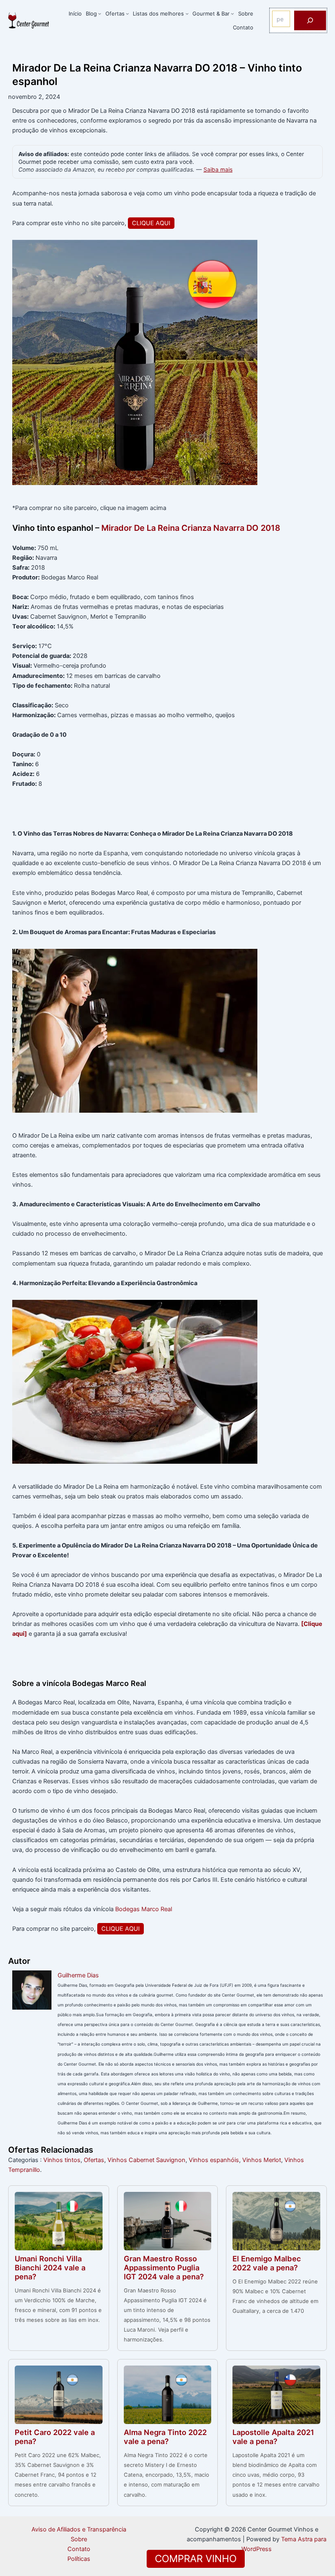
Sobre (79, 2539)
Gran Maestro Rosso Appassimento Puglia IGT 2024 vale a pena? (164, 2267)
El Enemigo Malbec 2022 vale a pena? (267, 2263)
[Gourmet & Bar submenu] (232, 13)
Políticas (79, 2559)
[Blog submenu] (100, 13)
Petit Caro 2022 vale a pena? (55, 2437)
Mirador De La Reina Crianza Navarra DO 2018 (191, 528)
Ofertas (94, 2160)
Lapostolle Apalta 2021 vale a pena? (273, 2437)
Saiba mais (218, 170)
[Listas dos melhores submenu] (187, 13)
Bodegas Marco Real (144, 1909)
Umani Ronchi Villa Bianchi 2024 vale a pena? (50, 2267)
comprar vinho (196, 2559)
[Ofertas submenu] (127, 13)
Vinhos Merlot (262, 2160)
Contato (79, 2549)
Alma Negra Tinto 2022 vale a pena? (165, 2437)
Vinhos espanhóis (214, 2160)
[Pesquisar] (310, 20)
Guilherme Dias (78, 1975)
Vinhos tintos (62, 2160)
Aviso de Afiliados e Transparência (79, 2529)
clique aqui (151, 223)
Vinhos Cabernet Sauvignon (146, 2160)
